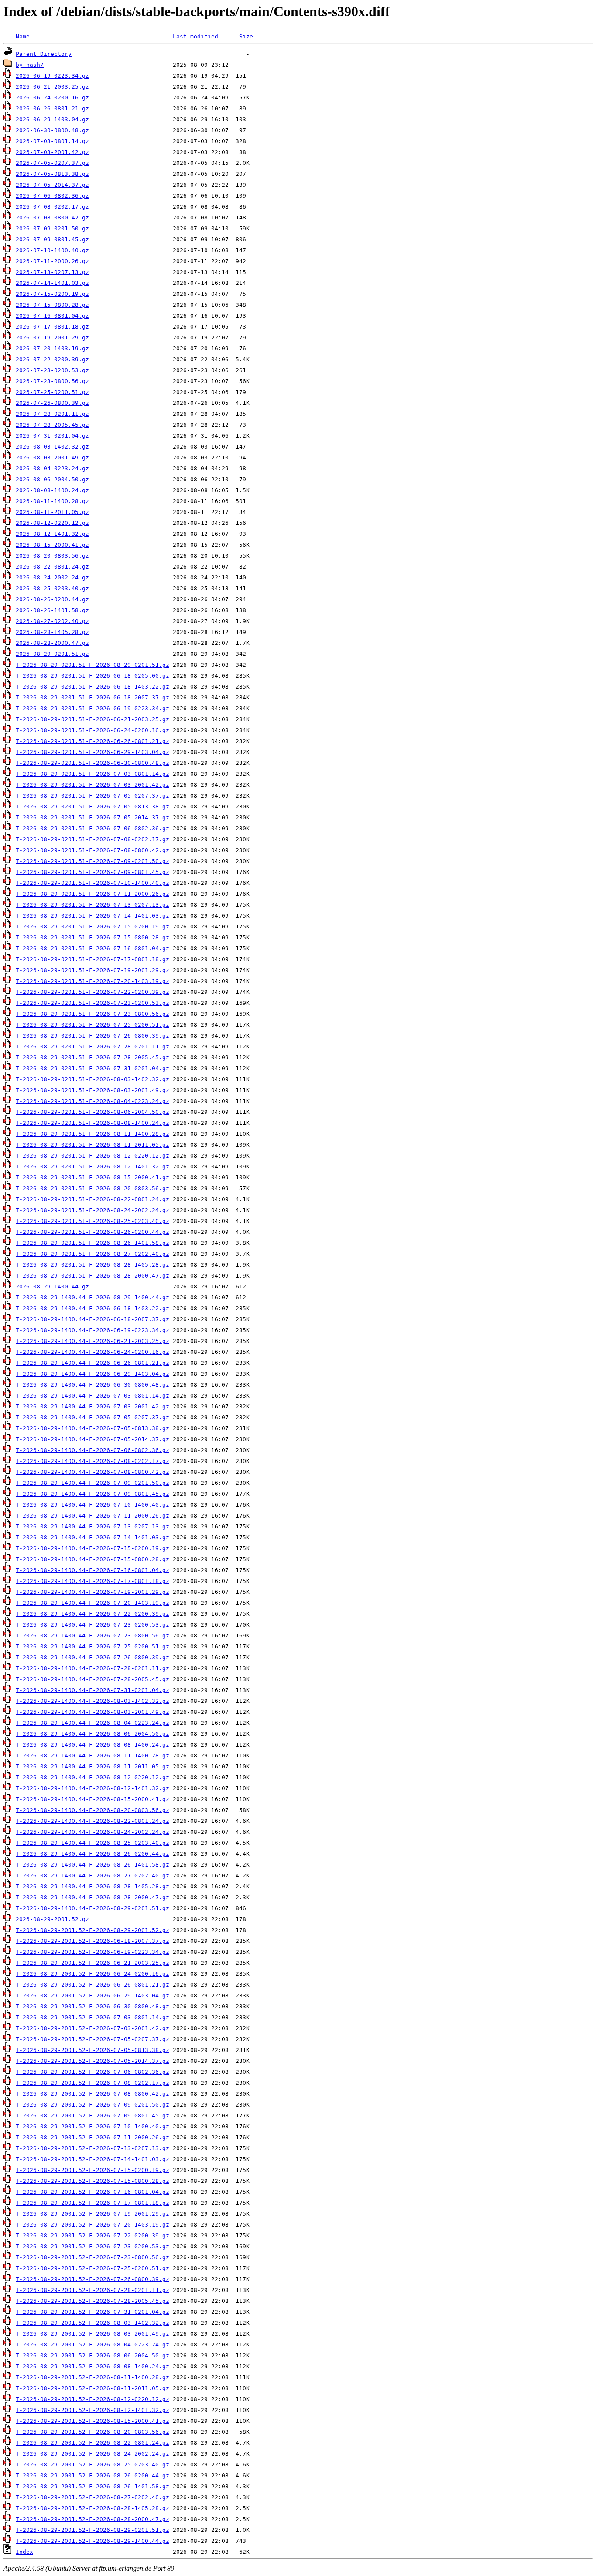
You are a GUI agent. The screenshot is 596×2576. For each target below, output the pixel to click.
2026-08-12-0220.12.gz (52, 523)
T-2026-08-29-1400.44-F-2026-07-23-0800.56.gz (92, 1636)
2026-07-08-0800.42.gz (52, 218)
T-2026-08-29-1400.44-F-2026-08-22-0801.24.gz (92, 1821)
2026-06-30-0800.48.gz (52, 130)
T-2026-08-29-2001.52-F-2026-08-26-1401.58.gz (92, 2486)
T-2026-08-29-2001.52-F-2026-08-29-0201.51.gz (92, 2530)
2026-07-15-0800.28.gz (52, 305)
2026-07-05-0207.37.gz (52, 163)
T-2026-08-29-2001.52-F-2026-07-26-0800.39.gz (92, 2279)
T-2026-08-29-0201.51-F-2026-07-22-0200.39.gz (92, 992)
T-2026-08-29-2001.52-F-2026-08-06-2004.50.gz (92, 2355)
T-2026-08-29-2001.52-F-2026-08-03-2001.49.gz (92, 2334)
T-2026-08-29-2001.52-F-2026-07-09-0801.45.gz (92, 2115)
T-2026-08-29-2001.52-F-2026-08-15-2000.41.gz (92, 2421)
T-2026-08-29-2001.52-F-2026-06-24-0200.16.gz (92, 1974)
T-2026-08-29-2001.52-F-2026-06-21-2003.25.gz (92, 1963)
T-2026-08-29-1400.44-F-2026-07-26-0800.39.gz (92, 1657)
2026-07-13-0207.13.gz (52, 272)
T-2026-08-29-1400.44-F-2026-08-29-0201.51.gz (92, 1908)
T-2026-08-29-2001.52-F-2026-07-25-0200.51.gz (92, 2268)
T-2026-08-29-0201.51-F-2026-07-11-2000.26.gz (92, 894)
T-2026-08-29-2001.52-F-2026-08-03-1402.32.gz (92, 2323)
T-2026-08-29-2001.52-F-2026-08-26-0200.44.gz (92, 2475)
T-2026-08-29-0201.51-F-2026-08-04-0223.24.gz (92, 1101)
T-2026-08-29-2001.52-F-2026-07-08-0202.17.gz (92, 2083)
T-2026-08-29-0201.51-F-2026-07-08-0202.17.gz (92, 839)
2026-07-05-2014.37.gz (52, 185)
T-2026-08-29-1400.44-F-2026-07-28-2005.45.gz (92, 1679)
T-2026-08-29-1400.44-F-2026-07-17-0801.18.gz (92, 1581)
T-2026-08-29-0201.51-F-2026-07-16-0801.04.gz (92, 948)
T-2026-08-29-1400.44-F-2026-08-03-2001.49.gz (92, 1712)
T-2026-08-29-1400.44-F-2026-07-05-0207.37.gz (92, 1417)
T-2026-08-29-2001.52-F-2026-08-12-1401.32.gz (92, 2410)
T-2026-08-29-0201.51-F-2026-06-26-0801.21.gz (92, 741)
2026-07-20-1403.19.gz (52, 348)
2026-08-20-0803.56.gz (52, 556)
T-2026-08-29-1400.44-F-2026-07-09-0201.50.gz (92, 1483)
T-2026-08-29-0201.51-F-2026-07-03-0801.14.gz (92, 774)
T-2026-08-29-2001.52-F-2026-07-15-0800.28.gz (92, 2181)
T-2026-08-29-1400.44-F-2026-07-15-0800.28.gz (92, 1559)
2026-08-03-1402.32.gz (52, 447)
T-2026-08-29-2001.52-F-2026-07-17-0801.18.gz (92, 2203)
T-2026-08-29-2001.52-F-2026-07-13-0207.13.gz (92, 2148)
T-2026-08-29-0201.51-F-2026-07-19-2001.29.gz (92, 970)
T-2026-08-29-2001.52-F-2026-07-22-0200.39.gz (92, 2235)
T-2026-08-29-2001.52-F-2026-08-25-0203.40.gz (92, 2465)
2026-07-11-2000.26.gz (52, 261)
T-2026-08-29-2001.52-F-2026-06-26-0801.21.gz (92, 1985)
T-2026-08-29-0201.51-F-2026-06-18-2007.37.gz (92, 697)
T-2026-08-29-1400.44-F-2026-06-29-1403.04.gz (92, 1374)
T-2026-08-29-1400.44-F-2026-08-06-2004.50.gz (92, 1734)
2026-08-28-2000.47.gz (52, 643)
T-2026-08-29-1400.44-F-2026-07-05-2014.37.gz (92, 1439)
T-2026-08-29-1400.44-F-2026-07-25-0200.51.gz (92, 1646)
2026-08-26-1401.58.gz (52, 610)
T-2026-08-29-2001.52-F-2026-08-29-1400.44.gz (92, 2541)
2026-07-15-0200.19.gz (52, 294)
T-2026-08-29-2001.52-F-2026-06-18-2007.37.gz (92, 1941)
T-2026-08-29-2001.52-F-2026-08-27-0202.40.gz (92, 2497)
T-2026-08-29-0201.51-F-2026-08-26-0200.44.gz (92, 1232)
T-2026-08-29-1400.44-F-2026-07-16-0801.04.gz (92, 1570)
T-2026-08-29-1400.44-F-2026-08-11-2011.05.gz (92, 1766)
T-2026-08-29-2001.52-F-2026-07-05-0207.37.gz (92, 2039)
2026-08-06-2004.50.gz (52, 479)
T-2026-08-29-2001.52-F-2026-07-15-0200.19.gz (92, 2170)
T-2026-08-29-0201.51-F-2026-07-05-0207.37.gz (92, 796)
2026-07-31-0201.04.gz (52, 436)
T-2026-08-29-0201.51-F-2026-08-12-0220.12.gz (92, 1156)
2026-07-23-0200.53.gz (52, 370)
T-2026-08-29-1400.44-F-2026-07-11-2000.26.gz (92, 1516)
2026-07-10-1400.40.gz (52, 250)
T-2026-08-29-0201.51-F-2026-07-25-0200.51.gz (92, 1025)
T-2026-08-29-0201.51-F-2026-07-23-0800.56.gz (92, 1014)
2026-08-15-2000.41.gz (52, 545)
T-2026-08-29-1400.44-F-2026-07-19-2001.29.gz (92, 1592)
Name (23, 36)
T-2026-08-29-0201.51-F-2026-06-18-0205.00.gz (92, 676)
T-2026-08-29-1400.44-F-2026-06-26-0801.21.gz (92, 1363)
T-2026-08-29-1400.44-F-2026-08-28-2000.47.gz (92, 1897)
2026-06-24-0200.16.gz (52, 98)
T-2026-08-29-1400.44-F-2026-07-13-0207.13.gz (92, 1526)
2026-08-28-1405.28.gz (52, 632)
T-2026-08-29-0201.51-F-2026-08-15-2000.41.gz (92, 1177)
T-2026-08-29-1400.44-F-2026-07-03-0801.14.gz (92, 1396)
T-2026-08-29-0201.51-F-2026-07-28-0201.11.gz (92, 1046)
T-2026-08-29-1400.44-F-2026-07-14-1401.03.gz (92, 1537)
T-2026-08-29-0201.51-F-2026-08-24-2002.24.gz (92, 1210)
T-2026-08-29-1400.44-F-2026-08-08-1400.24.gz (92, 1745)
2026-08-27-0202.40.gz (52, 621)
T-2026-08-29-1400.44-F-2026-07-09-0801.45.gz (92, 1494)
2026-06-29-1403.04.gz (52, 119)
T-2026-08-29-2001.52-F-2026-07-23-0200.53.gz (92, 2246)
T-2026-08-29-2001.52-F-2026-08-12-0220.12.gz (92, 2399)
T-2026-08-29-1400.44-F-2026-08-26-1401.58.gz (92, 1865)
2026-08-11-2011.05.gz (52, 512)
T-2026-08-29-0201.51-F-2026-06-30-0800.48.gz (92, 763)
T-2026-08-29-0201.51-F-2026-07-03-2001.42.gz (92, 785)
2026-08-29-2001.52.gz (52, 1919)
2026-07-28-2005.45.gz (52, 425)
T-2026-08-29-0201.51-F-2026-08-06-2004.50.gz (92, 1112)
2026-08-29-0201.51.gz (52, 654)
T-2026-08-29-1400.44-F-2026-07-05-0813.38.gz (92, 1428)
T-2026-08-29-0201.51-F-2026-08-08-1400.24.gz (92, 1123)
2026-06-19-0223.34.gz (52, 76)
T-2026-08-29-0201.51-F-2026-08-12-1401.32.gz (92, 1166)
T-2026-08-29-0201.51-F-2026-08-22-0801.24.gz (92, 1199)
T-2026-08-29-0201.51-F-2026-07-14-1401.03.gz (92, 916)
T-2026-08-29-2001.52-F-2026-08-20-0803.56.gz (92, 2432)
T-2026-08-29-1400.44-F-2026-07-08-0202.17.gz (92, 1461)
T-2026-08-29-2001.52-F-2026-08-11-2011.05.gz (92, 2388)
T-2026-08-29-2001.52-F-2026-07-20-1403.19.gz (92, 2225)
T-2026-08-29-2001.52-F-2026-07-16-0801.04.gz (92, 2192)
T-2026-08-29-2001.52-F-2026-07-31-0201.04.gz (92, 2312)
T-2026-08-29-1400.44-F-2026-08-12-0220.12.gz (92, 1777)
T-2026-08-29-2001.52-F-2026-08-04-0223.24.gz (92, 2345)
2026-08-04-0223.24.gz (52, 468)
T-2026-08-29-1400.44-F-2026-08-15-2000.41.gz (92, 1799)
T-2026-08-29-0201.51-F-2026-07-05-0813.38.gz (92, 807)
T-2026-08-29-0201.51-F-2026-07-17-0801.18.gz (92, 959)
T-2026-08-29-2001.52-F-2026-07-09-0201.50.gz (92, 2105)
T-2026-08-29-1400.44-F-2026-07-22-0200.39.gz (92, 1614)
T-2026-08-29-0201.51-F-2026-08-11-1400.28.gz (92, 1134)
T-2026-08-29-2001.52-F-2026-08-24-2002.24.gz (92, 2454)
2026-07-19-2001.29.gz (52, 337)
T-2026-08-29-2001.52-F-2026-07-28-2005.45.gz (92, 2301)
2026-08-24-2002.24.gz (52, 577)
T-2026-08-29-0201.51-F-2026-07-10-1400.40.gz (92, 883)
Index (24, 2552)
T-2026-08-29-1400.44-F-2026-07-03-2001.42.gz (92, 1406)
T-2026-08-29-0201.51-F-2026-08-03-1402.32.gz (92, 1079)
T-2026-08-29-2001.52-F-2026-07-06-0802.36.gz (92, 2072)
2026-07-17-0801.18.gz (52, 327)
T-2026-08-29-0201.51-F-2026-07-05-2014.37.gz (92, 817)
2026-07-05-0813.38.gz (52, 174)
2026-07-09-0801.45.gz (52, 239)
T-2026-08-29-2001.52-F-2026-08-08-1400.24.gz (92, 2366)
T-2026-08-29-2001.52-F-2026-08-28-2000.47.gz (92, 2519)
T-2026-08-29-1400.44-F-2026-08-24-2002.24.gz (92, 1832)
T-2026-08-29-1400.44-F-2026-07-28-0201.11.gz (92, 1668)
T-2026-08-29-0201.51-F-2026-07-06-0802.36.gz (92, 828)
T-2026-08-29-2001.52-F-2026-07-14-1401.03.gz (92, 2159)
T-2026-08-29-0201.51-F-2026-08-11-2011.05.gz (92, 1145)
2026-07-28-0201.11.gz (52, 414)
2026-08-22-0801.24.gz (52, 567)
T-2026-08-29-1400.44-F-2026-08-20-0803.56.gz (92, 1810)
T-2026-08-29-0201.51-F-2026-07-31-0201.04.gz (92, 1068)
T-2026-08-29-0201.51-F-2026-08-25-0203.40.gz (92, 1221)
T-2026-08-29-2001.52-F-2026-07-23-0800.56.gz (92, 2257)
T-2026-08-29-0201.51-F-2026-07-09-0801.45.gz (92, 872)
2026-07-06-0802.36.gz (52, 196)
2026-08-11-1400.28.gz (52, 501)
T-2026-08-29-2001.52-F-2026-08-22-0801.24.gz (92, 2443)
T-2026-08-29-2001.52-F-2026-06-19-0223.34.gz (92, 1952)
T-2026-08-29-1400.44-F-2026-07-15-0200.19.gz (92, 1548)
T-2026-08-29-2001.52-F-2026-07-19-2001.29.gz (92, 2214)
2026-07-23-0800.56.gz (52, 381)
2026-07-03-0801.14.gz (52, 141)
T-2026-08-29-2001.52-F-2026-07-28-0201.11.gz (92, 2290)
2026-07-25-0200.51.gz (52, 392)
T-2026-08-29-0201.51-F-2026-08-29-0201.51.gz (92, 665)
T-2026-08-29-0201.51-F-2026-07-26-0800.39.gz (92, 1036)
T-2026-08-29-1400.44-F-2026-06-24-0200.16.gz (92, 1352)
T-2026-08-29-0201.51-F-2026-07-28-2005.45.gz (92, 1057)
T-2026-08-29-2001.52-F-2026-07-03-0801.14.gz (92, 2017)
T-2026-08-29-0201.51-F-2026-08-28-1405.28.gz (92, 1265)
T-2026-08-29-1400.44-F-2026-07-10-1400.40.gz (92, 1505)
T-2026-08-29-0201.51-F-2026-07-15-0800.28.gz (92, 937)
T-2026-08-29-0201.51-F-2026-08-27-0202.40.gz (92, 1254)
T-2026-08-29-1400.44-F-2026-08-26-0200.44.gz (92, 1854)
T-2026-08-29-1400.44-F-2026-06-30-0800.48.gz (92, 1385)
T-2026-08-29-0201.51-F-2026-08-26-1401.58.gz (92, 1243)
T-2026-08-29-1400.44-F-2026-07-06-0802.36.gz (92, 1450)
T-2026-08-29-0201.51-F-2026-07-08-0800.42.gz (92, 850)
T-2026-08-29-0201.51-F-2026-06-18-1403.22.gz (92, 687)
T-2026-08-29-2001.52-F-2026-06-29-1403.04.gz (92, 1995)
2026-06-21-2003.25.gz (52, 87)
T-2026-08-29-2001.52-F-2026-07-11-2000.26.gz (92, 2137)
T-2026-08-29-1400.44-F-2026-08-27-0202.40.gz (92, 1875)
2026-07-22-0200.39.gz (52, 359)
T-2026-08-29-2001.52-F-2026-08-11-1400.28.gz (92, 2377)
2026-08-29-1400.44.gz (52, 1286)
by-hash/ (30, 65)
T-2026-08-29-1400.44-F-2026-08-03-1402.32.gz (92, 1701)
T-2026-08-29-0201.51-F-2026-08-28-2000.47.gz (92, 1276)
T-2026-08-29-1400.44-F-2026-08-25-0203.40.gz (92, 1843)
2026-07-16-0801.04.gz (52, 316)
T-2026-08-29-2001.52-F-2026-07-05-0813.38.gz (92, 2050)
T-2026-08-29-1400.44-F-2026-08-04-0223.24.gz (92, 1723)
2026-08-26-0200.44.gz (52, 599)
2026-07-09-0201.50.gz (52, 228)
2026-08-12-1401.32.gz (52, 534)
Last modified (195, 36)
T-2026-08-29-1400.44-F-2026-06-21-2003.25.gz (92, 1341)
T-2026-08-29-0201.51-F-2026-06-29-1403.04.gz (92, 752)
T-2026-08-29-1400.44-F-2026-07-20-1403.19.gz (92, 1603)
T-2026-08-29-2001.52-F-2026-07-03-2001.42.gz (92, 2028)
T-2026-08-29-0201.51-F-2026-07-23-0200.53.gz (92, 1003)
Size (246, 36)
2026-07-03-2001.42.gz (52, 152)
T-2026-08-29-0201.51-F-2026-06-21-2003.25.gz (92, 719)
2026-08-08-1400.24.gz (52, 490)
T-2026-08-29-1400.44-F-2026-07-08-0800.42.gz (92, 1472)
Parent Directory (44, 54)
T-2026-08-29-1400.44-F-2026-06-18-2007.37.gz (92, 1319)
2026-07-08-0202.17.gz (52, 207)
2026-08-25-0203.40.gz (52, 588)
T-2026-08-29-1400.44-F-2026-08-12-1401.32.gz (92, 1788)
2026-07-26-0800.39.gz (52, 403)
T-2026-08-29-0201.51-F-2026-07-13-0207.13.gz (92, 905)
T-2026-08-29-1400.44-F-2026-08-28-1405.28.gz (92, 1886)
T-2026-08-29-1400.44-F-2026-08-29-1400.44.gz (92, 1297)
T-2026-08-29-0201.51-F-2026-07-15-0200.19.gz (92, 927)
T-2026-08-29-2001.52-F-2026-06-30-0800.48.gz (92, 2006)
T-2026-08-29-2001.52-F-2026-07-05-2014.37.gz (92, 2061)
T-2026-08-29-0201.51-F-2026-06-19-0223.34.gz (92, 708)
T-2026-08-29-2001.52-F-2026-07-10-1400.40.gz (92, 2126)
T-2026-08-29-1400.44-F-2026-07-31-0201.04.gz (92, 1690)
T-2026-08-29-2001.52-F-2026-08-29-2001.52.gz (92, 1930)
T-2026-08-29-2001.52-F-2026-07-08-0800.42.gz (92, 2094)
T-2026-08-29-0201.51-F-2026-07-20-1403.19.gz (92, 981)
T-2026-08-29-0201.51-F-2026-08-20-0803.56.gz (92, 1188)
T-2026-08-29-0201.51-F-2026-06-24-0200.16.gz (92, 730)
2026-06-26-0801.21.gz (52, 108)
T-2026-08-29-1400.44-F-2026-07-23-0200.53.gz (92, 1625)
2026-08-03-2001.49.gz (52, 457)
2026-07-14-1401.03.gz (52, 283)
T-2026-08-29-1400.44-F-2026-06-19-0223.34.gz (92, 1330)
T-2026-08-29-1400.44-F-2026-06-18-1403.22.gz (92, 1308)
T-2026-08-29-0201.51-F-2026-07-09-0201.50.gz (92, 861)
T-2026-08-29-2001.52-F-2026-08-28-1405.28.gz (92, 2508)
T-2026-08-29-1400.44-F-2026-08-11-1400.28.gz (92, 1756)
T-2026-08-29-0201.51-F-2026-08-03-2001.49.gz (92, 1090)
